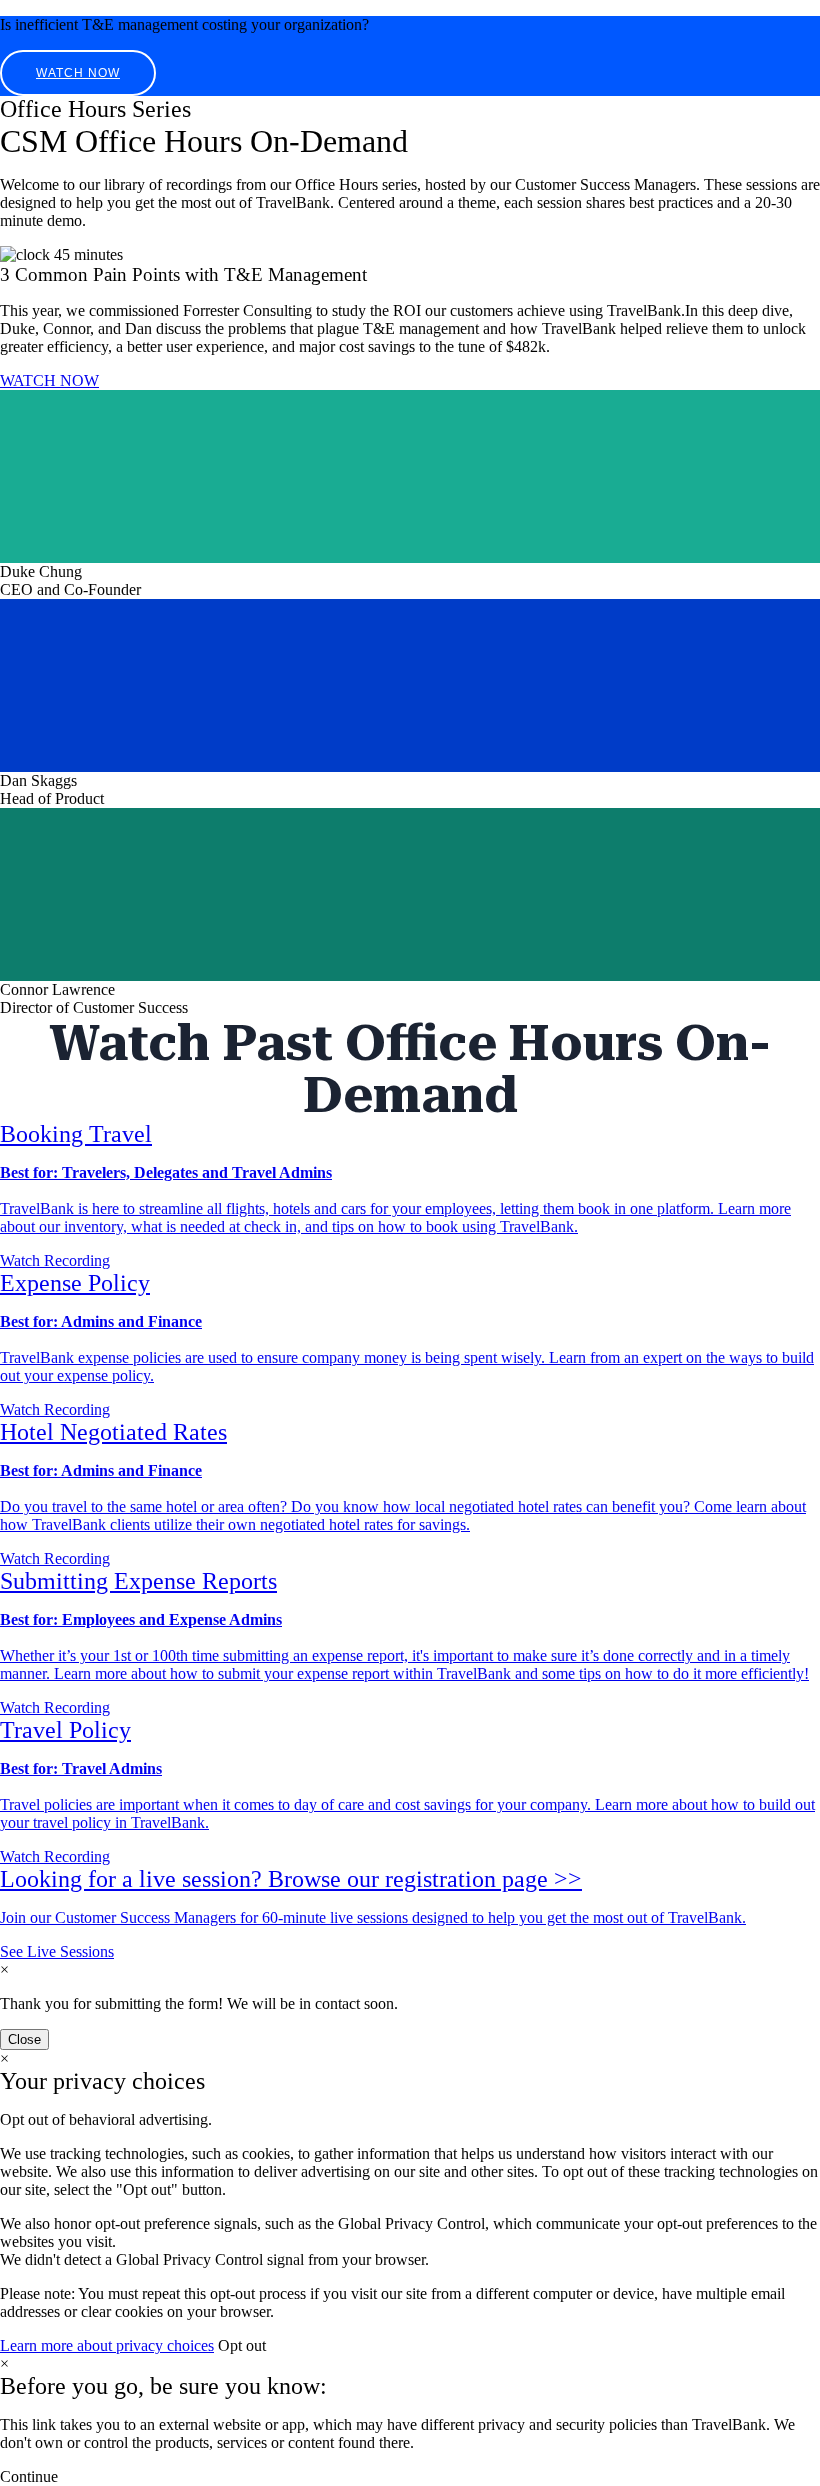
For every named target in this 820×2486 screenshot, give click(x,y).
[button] (29, 2476)
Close (24, 2039)
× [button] (4, 2363)
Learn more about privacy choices (107, 2345)
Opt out (242, 2345)
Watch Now (78, 73)
